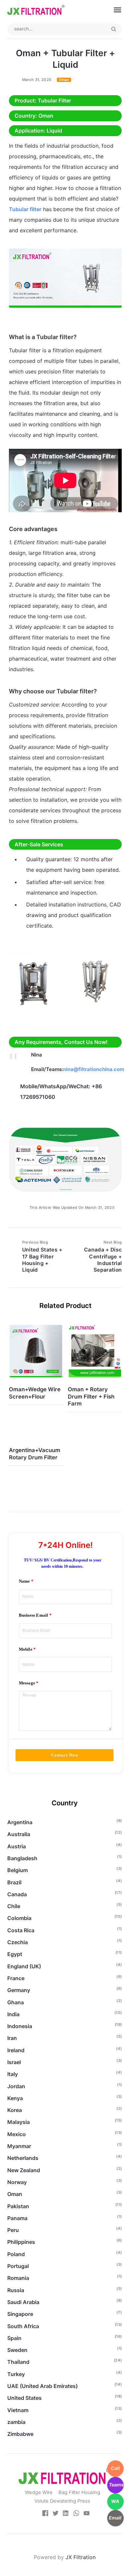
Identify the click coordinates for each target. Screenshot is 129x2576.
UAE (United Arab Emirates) (43, 2386)
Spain (14, 2338)
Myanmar (19, 2146)
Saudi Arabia (23, 2302)
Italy (13, 2074)
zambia (16, 2422)
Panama (17, 2218)
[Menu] (114, 10)
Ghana (16, 2002)
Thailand (18, 2362)
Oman (64, 80)
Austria (17, 1846)
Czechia (18, 1942)
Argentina (20, 1822)
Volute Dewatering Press (62, 2501)
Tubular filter (25, 209)
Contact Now (65, 1755)
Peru (13, 2230)
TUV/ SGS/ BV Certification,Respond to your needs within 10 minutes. (63, 1563)
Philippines (21, 2242)
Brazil (14, 1882)
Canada (17, 1894)
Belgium (18, 1870)
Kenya (15, 2098)
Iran (12, 2038)
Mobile (26, 1649)
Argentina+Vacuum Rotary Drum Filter (35, 1454)
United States (24, 2398)
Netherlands (23, 2158)
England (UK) (24, 1966)
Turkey (16, 2374)
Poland (16, 2254)
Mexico (17, 2134)
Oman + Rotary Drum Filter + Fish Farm (91, 1396)
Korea (15, 2110)
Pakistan (18, 2206)
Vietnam (18, 2410)
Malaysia (19, 2122)
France (16, 1978)
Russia (16, 2290)
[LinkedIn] (66, 2514)
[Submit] (114, 29)
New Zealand (24, 2170)
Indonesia (20, 2026)
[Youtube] (87, 2514)
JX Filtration (81, 2557)
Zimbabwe (20, 2434)
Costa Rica (21, 1930)
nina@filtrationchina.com (94, 1069)
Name (24, 1581)
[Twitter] (56, 2514)
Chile (14, 1906)
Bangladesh (22, 1858)
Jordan (16, 2086)
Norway (17, 2182)
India (13, 2014)
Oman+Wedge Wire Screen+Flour (35, 1393)
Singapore (20, 2314)
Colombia (19, 1918)
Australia (19, 1834)
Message (27, 1683)
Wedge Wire (39, 2492)
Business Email (34, 1615)
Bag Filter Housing (79, 2492)
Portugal (18, 2266)
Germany (19, 1990)
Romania (18, 2278)
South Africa (23, 2326)
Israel (14, 2062)
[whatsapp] (76, 2514)
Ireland (16, 2050)
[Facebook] (45, 2514)
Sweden (17, 2350)
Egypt (15, 1954)
